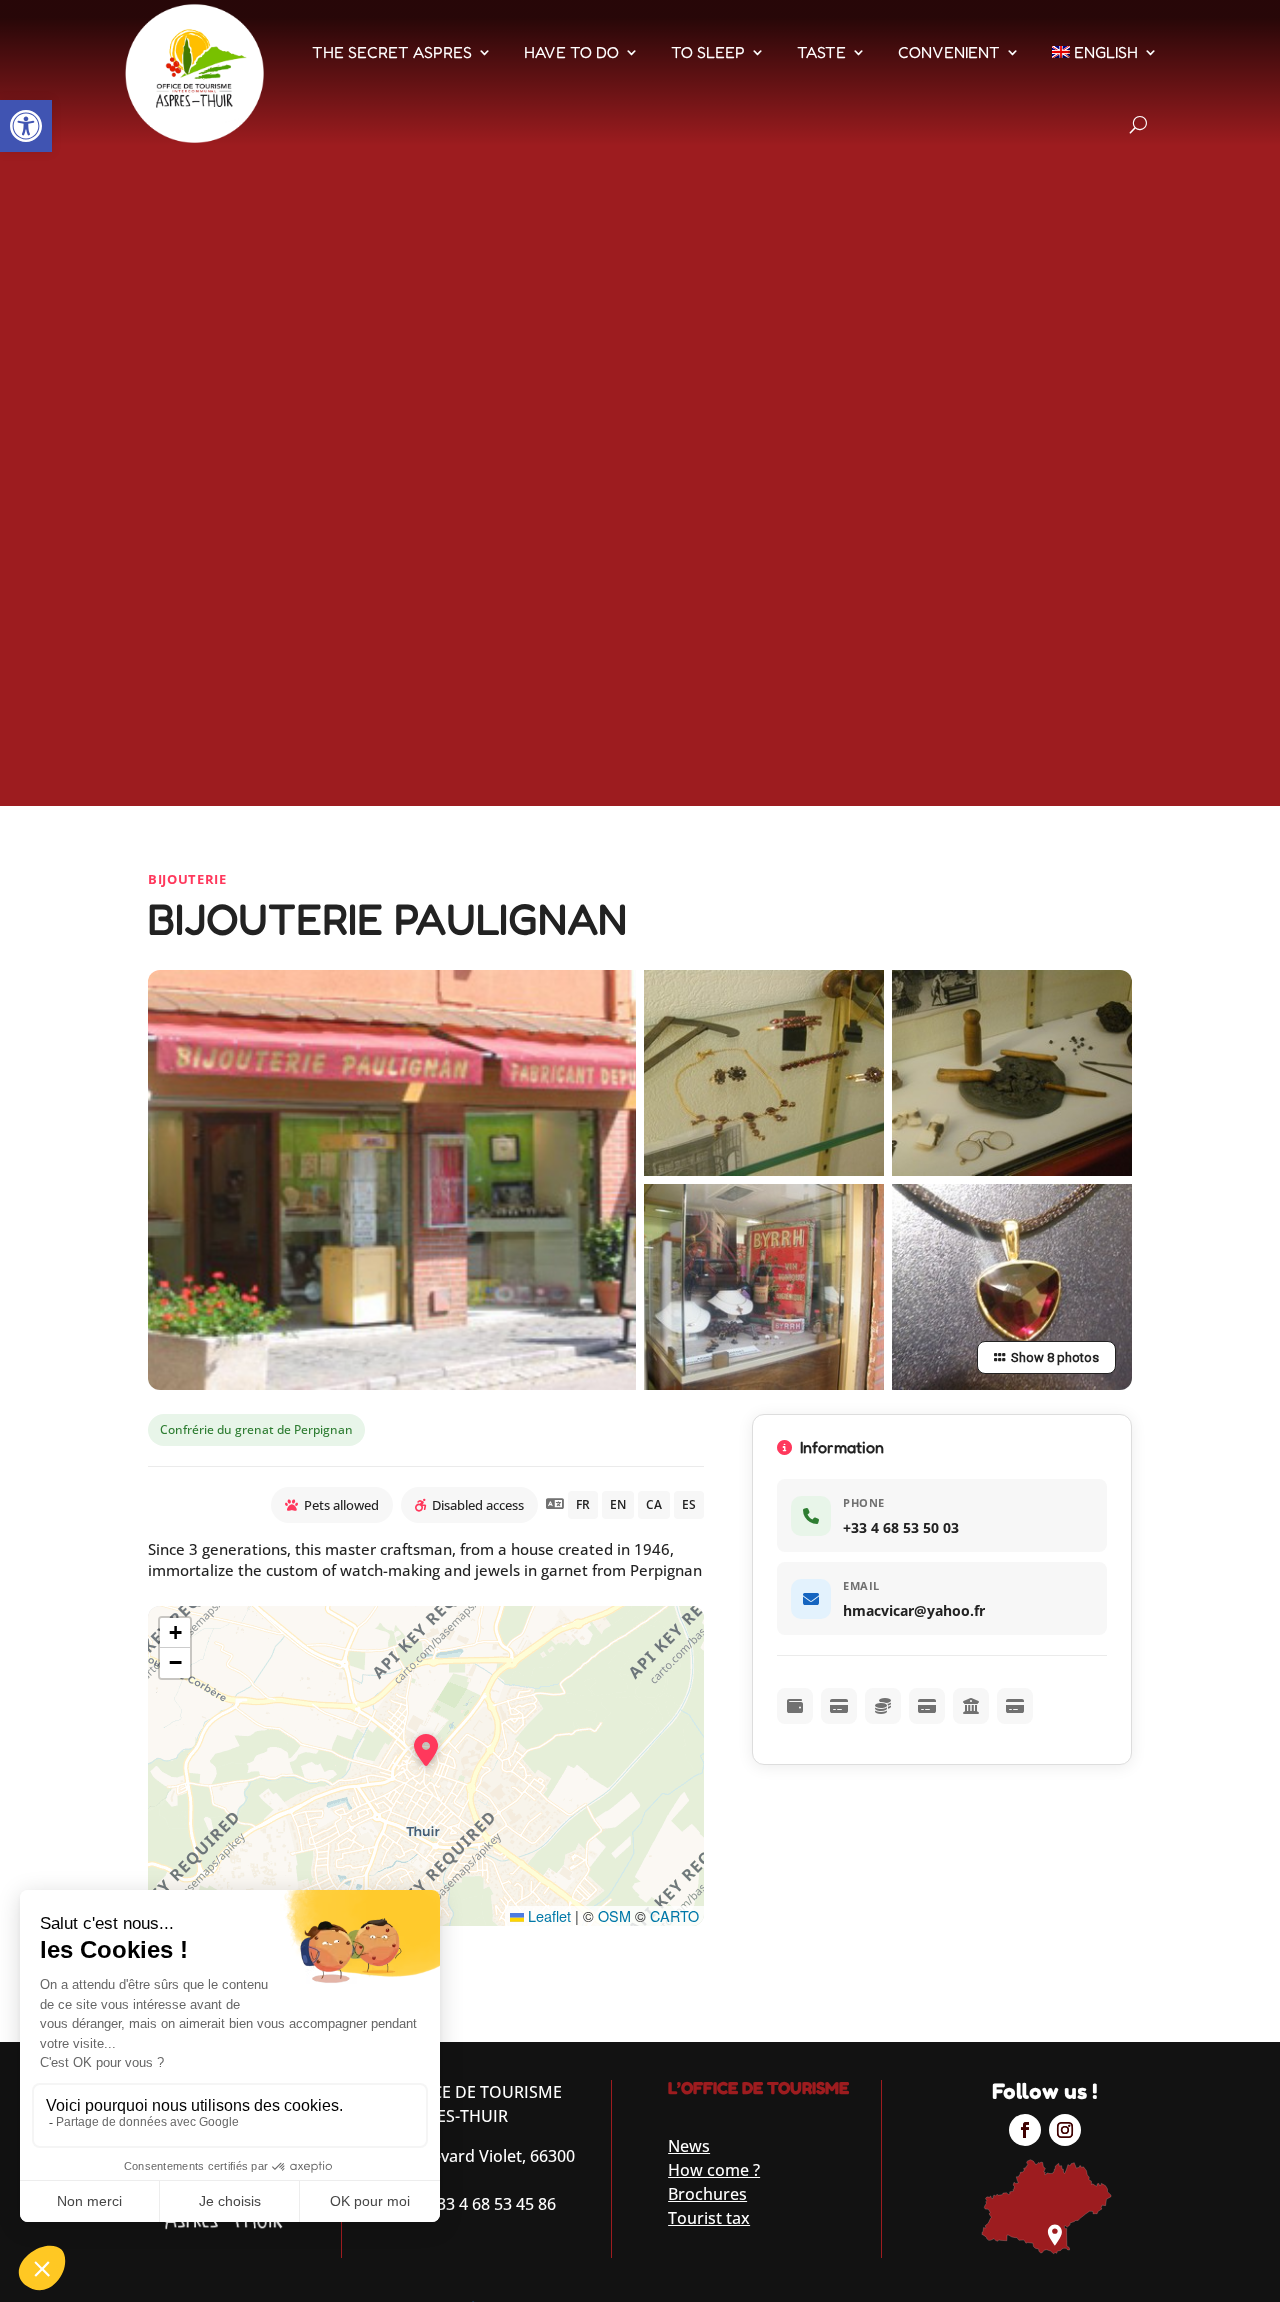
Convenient (949, 52)
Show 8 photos (1055, 1357)
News (689, 2146)
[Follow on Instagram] (1065, 2130)
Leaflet (547, 1915)
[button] (26, 126)
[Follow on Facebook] (1025, 2130)
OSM (614, 1915)
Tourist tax (709, 2218)
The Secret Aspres (392, 52)
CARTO (674, 1915)
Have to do (571, 52)
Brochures (707, 2194)
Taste (821, 52)
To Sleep (708, 52)
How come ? (714, 2170)
